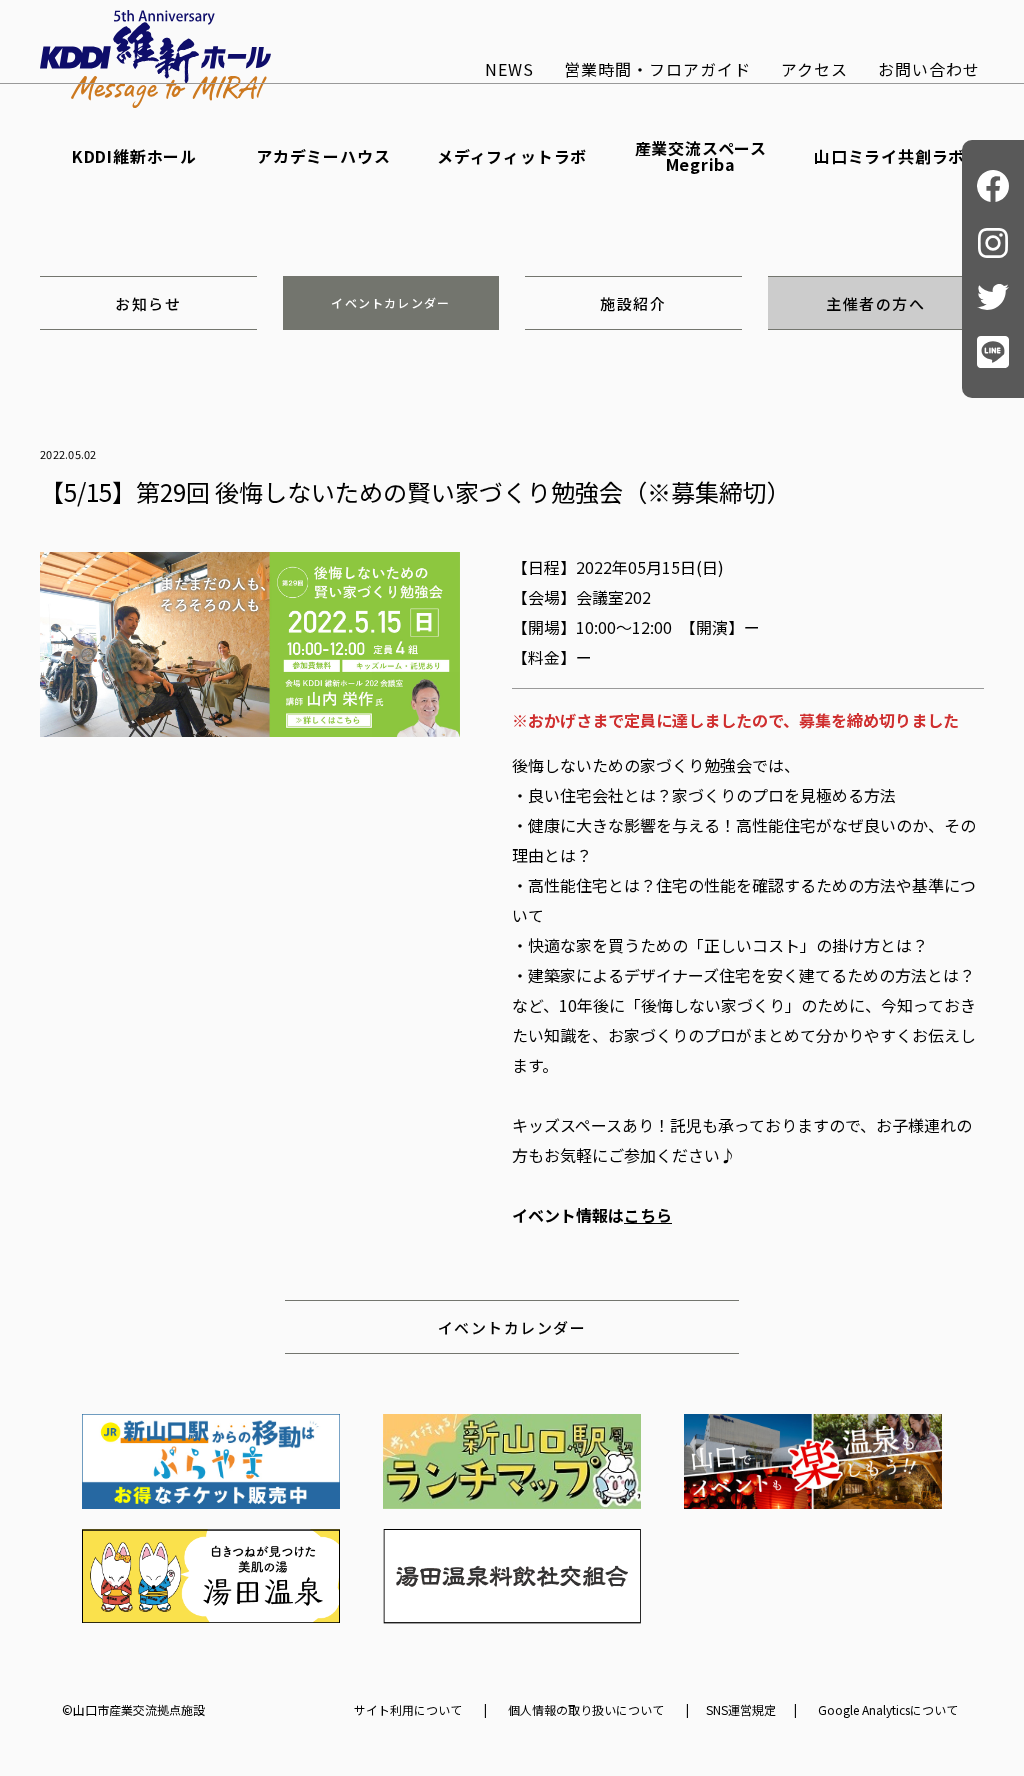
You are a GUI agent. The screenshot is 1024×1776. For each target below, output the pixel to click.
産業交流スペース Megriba (701, 156)
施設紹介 (633, 303)
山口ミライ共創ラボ (889, 156)
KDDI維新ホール (134, 156)
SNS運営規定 (741, 1710)
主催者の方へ (875, 303)
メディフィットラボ (512, 156)
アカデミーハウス (323, 156)
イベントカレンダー (390, 302)
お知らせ (148, 303)
